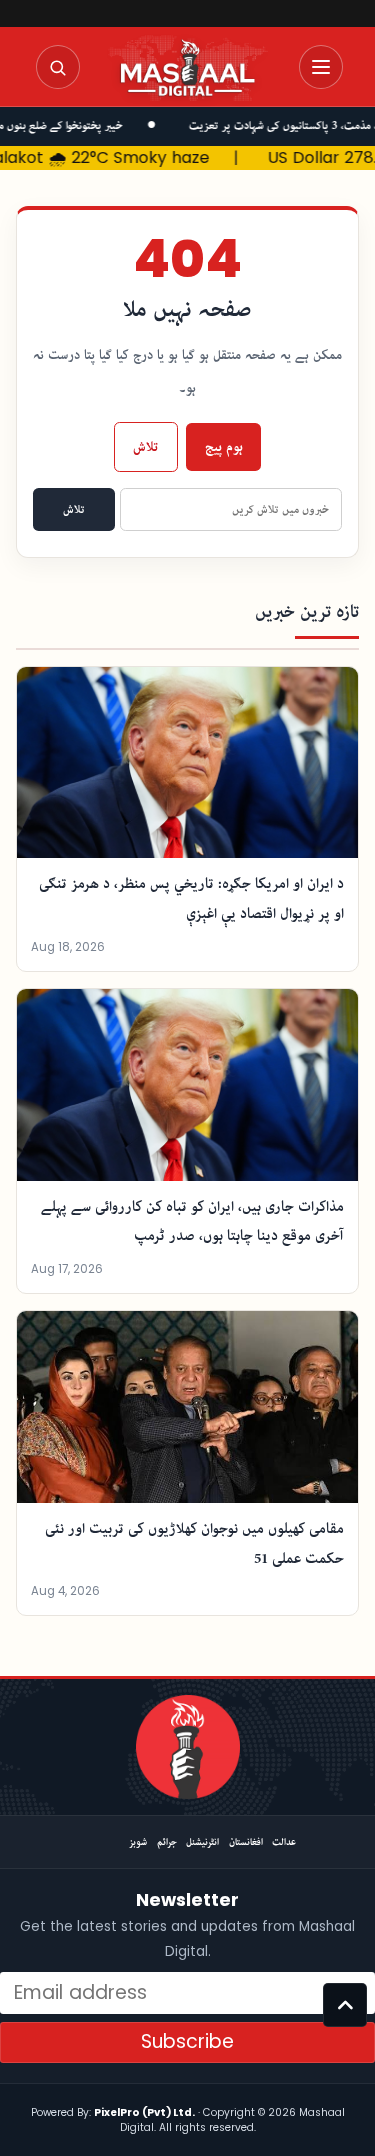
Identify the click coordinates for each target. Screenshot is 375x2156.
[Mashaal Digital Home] (188, 1747)
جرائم (167, 1842)
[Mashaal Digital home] (188, 67)
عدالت (284, 1842)
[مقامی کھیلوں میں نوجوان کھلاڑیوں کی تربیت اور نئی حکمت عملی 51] (187, 1407)
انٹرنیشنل (202, 1842)
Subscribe (187, 2041)
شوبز (138, 1842)
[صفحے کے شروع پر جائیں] (345, 2005)
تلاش (145, 447)
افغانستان (246, 1842)
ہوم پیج (224, 447)
